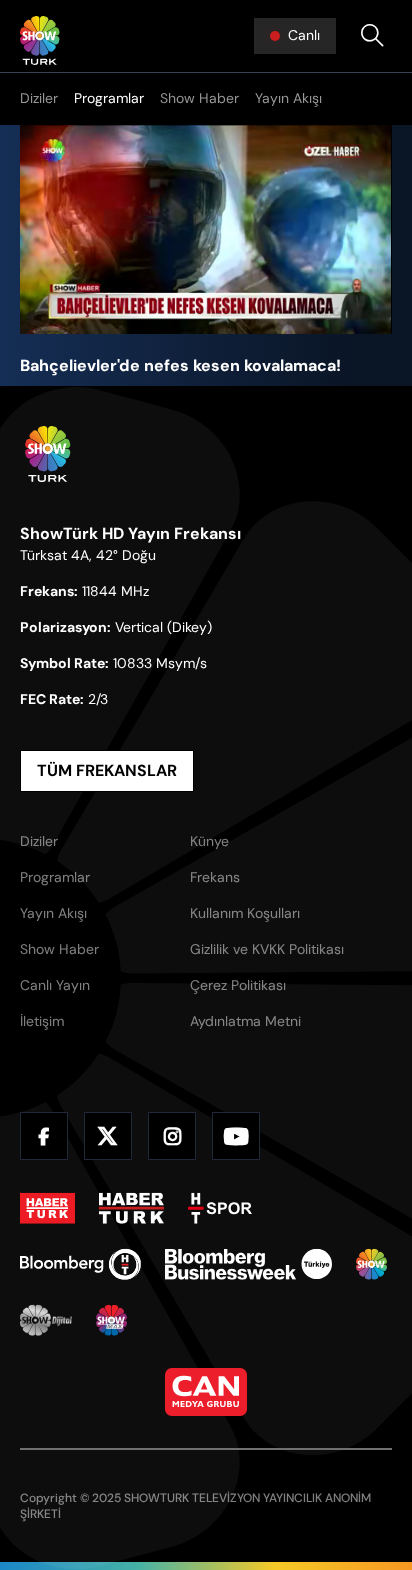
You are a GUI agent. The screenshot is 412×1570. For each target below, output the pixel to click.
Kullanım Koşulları (245, 913)
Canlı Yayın (55, 985)
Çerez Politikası (238, 985)
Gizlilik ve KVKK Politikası (267, 949)
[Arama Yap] (372, 36)
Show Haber (199, 98)
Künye (209, 841)
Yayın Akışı (288, 98)
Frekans (215, 877)
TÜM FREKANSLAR (107, 770)
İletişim (42, 1021)
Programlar (109, 98)
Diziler (39, 98)
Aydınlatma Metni (245, 1021)
